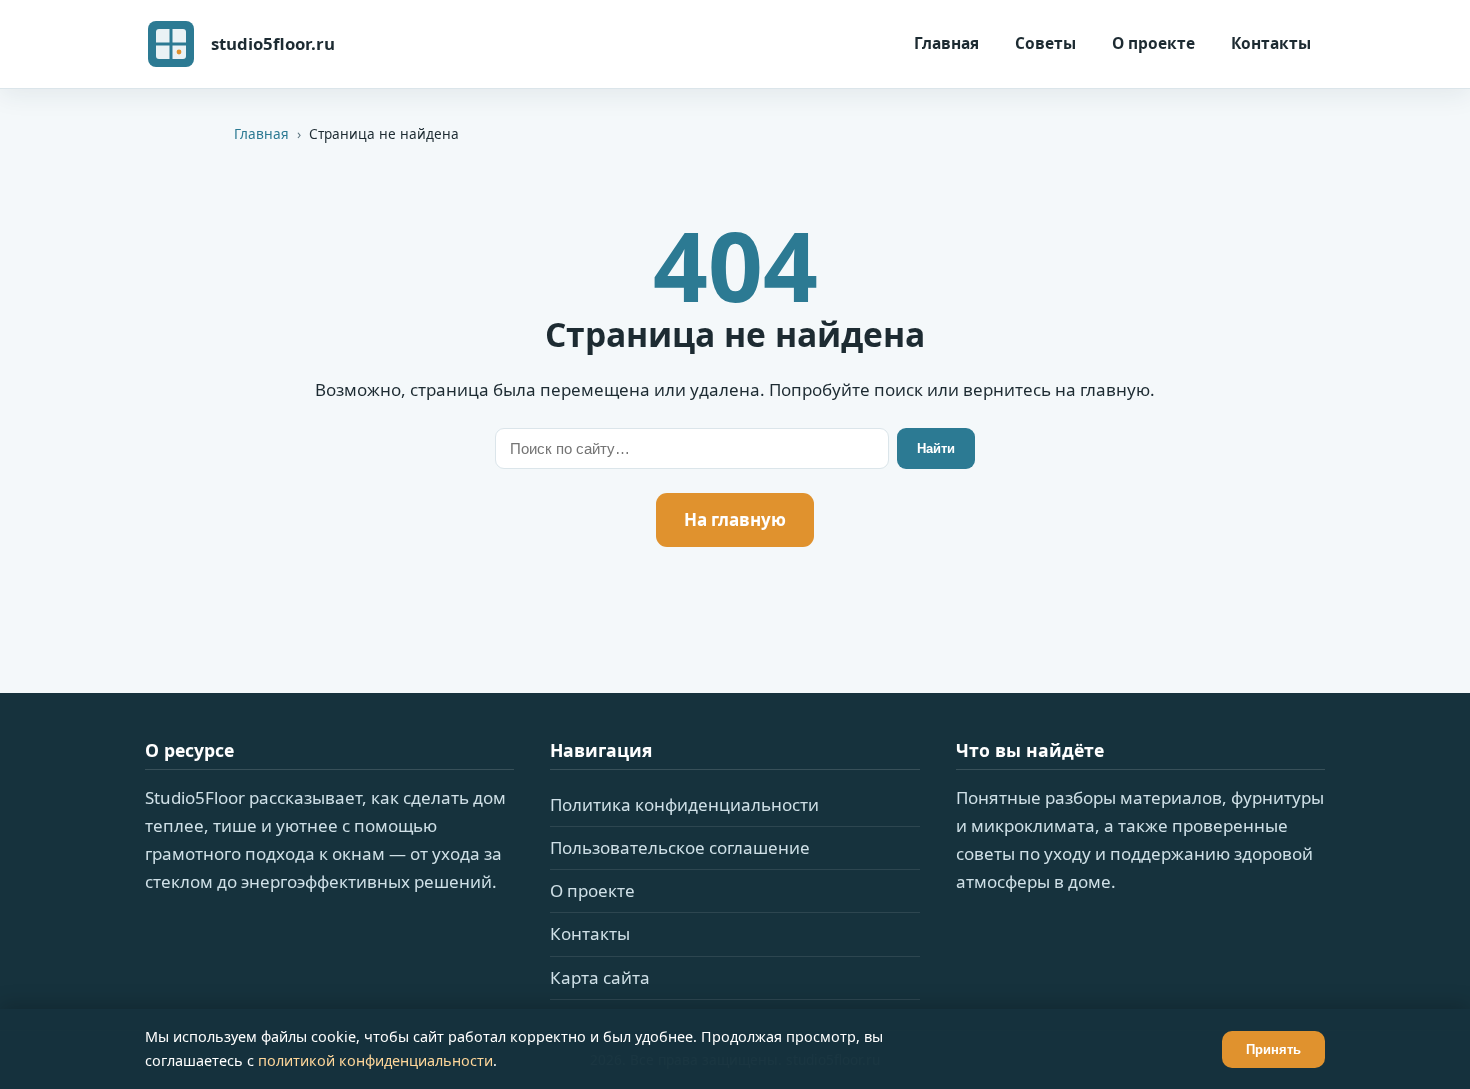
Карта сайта (600, 977)
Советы (1045, 43)
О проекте (1153, 43)
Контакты (1271, 43)
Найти (936, 448)
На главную (735, 519)
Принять (1273, 1049)
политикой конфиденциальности (375, 1060)
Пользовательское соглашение (680, 847)
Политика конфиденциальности (684, 804)
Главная (946, 43)
